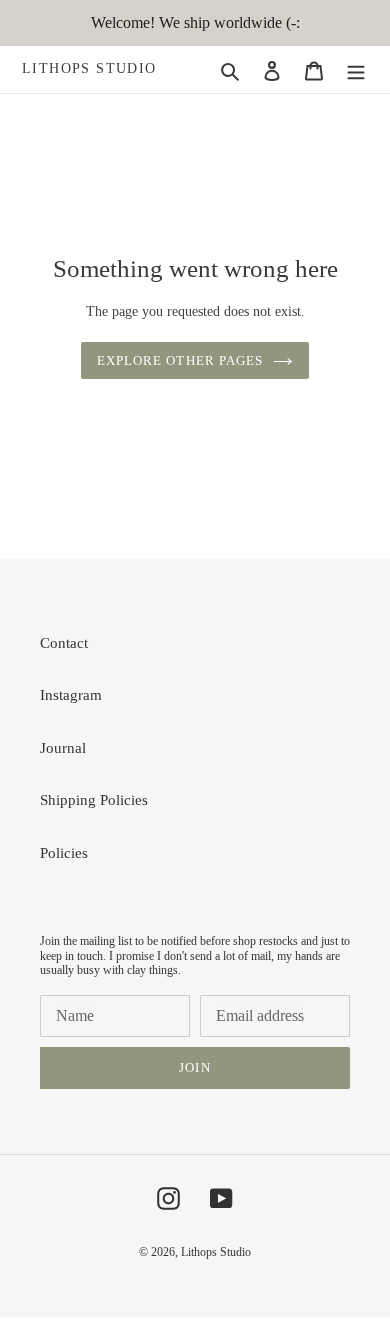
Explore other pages (180, 360)
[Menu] (356, 69)
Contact (64, 643)
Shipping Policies (94, 800)
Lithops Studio (89, 68)
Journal (63, 748)
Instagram (71, 695)
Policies (64, 853)
